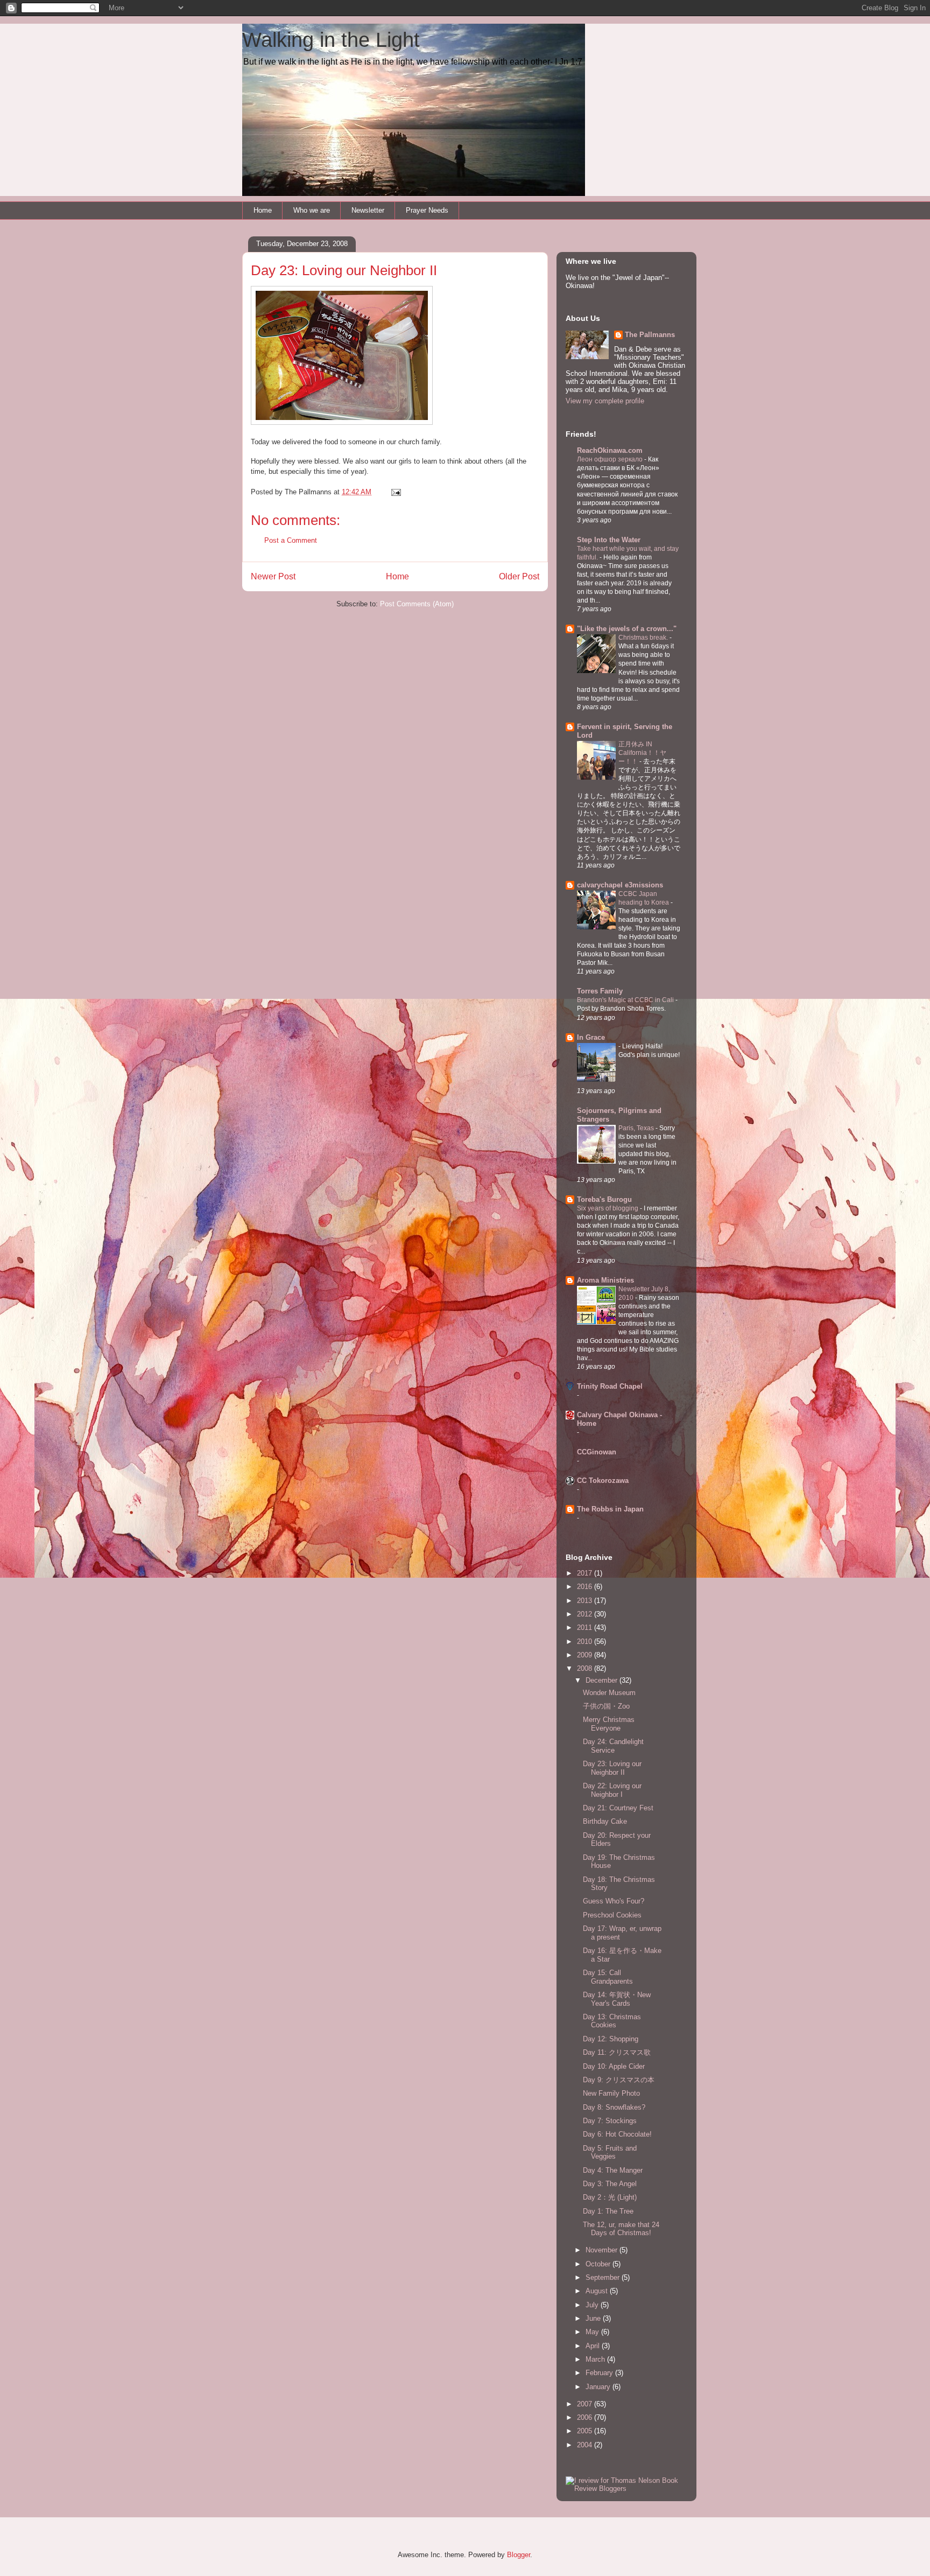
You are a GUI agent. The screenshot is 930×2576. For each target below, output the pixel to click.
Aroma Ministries (605, 1280)
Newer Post (273, 576)
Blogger (519, 2555)
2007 (586, 2404)
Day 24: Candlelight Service (613, 1746)
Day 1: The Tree (608, 2211)
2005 (586, 2431)
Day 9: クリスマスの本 (619, 2080)
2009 (586, 1655)
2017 (586, 1573)
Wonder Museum (609, 1693)
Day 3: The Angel (610, 2184)
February (600, 2373)
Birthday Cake (605, 1821)
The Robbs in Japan (610, 1509)
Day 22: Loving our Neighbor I (612, 1790)
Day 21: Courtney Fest (618, 1808)
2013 (586, 1601)
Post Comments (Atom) (417, 604)
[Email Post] (395, 492)
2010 (586, 1641)
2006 (586, 2417)
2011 (586, 1627)
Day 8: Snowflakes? (614, 2107)
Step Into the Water (609, 540)
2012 (586, 1614)
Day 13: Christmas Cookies (612, 2021)
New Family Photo (611, 2093)
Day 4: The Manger (613, 2170)
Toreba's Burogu (604, 1199)
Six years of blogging (608, 1208)
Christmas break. (644, 638)
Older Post (519, 576)
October (599, 2264)
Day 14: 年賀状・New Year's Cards (617, 1999)
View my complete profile (605, 401)
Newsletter (368, 210)
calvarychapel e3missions (620, 885)
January (599, 2387)
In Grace (591, 1037)
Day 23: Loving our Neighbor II (612, 1768)
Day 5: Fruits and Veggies (610, 2152)
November (603, 2250)
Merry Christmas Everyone (609, 1724)
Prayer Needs (427, 210)
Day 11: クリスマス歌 (617, 2052)
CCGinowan (597, 1452)
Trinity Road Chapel (610, 1386)
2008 (586, 1668)
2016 (586, 1587)
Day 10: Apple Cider (614, 2066)
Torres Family (600, 991)
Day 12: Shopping (611, 2039)
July (593, 2305)
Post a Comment (291, 540)
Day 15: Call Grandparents (608, 1977)
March (596, 2359)
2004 (586, 2445)
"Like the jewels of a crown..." (627, 629)
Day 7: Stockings (610, 2121)
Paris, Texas (637, 1128)
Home (263, 210)
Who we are (312, 210)
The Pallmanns (650, 335)
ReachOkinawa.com (610, 450)
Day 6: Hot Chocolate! (617, 2134)
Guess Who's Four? (614, 1901)
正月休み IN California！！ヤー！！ (642, 753)
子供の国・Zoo (606, 1706)
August (598, 2291)
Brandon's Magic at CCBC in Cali (626, 1000)
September (604, 2277)
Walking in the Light (331, 40)
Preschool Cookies (612, 1915)
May (593, 2332)
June (594, 2318)
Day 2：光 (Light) (610, 2197)
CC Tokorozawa (603, 1480)
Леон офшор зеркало (611, 459)
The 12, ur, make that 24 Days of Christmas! (621, 2229)
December (603, 1680)
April (594, 2346)
